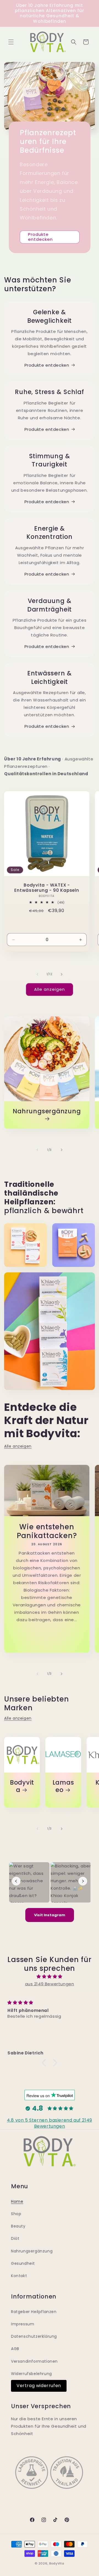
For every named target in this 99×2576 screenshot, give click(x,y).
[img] (50, 1976)
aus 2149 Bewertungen (50, 1984)
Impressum (23, 2324)
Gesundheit (23, 2263)
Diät (15, 2238)
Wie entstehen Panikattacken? (47, 1531)
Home (17, 2201)
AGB (15, 2349)
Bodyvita (22, 1786)
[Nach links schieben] (37, 974)
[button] (11, 42)
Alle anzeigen (50, 989)
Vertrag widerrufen (39, 2386)
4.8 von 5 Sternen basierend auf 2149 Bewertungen (50, 2123)
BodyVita (57, 2563)
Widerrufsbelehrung (31, 2374)
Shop (16, 2214)
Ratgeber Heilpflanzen (34, 2312)
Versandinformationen (34, 2361)
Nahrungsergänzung (47, 1112)
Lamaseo (63, 1786)
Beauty (18, 2226)
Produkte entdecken (40, 237)
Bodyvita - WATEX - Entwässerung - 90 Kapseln (47, 888)
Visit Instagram (50, 1915)
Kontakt (19, 2276)
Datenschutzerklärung (34, 2336)
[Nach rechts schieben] (62, 974)
